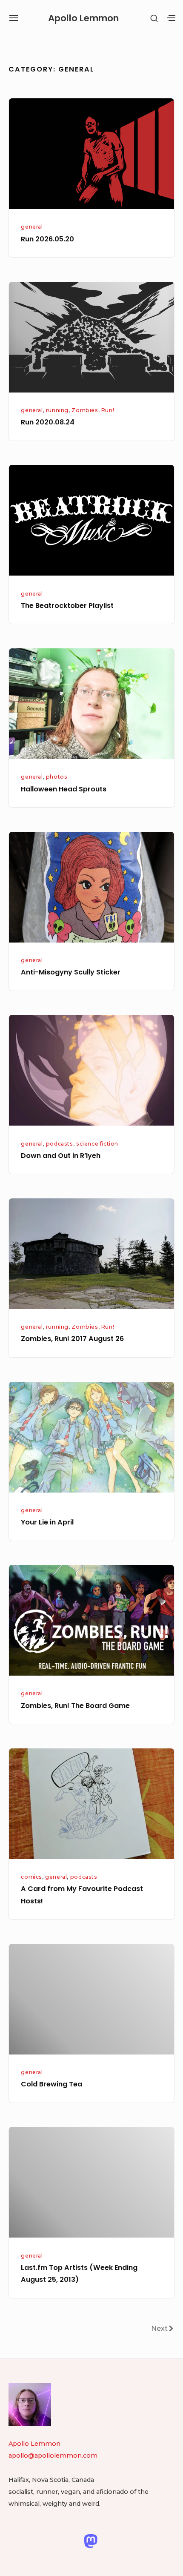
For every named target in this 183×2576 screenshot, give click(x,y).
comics (31, 1877)
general (32, 227)
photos (57, 777)
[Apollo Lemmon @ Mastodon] (91, 2541)
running (57, 410)
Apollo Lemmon (83, 18)
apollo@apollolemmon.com (53, 2456)
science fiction (97, 1144)
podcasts (60, 1144)
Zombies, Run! (93, 410)
